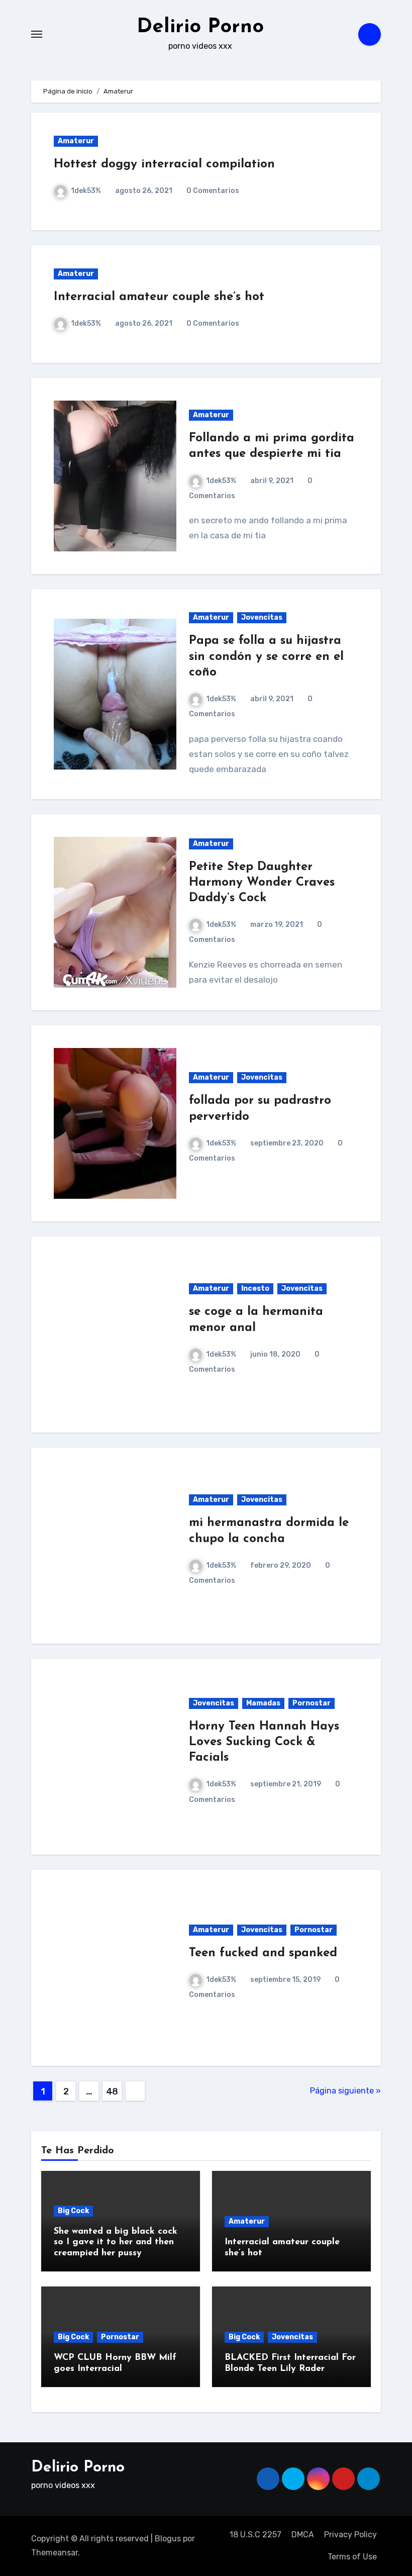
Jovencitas (262, 617)
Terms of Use (352, 2557)
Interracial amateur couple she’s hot (159, 297)
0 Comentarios (213, 191)
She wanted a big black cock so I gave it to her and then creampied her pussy (116, 2243)
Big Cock (73, 2211)
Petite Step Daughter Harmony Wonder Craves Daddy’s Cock (262, 883)
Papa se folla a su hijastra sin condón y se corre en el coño (266, 656)
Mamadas (263, 1703)
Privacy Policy (350, 2535)
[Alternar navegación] (37, 34)
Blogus (168, 2539)
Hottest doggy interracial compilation (164, 164)
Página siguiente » (345, 2091)
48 (112, 2091)
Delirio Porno (200, 27)
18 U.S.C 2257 (255, 2535)
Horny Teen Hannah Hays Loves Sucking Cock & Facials (264, 1742)
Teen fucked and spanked (263, 1953)
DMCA (303, 2535)
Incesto (255, 1289)
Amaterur (76, 141)
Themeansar (55, 2553)
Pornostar (312, 1703)
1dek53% (86, 191)
